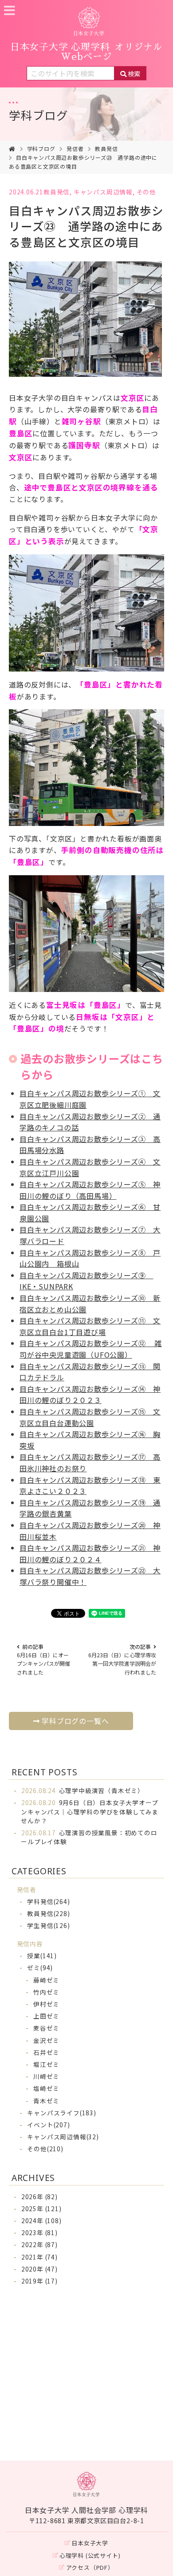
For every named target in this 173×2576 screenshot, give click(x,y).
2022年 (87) (39, 2244)
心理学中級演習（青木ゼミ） (83, 1790)
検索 (134, 73)
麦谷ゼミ (46, 2028)
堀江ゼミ (46, 2064)
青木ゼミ (46, 2101)
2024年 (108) (41, 2220)
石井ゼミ (46, 2052)
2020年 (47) (39, 2269)
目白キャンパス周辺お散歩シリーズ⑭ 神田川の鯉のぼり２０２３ (90, 1395)
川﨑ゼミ (46, 2076)
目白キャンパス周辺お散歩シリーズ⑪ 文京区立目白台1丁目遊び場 (90, 1326)
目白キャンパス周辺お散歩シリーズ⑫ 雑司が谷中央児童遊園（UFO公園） (91, 1349)
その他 (146, 192)
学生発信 (48, 1925)
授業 (42, 1956)
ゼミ (40, 1968)
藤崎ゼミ (46, 1980)
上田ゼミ (46, 2016)
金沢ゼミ (46, 2040)
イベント (48, 2125)
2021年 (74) (39, 2257)
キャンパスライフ (61, 2113)
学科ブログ (39, 115)
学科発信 (48, 1901)
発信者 (75, 148)
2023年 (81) (39, 2232)
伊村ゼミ (46, 2004)
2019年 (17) (39, 2281)
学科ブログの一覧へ (75, 1721)
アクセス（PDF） (90, 2567)
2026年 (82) (39, 2197)
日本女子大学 (90, 2543)
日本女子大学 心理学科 (86, 52)
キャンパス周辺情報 (103, 192)
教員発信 (106, 148)
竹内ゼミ (46, 1992)
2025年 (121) (41, 2209)
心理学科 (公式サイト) (90, 2555)
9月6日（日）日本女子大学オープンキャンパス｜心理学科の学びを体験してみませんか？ (90, 1811)
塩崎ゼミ (46, 2088)
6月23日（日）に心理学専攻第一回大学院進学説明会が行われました (122, 1659)
